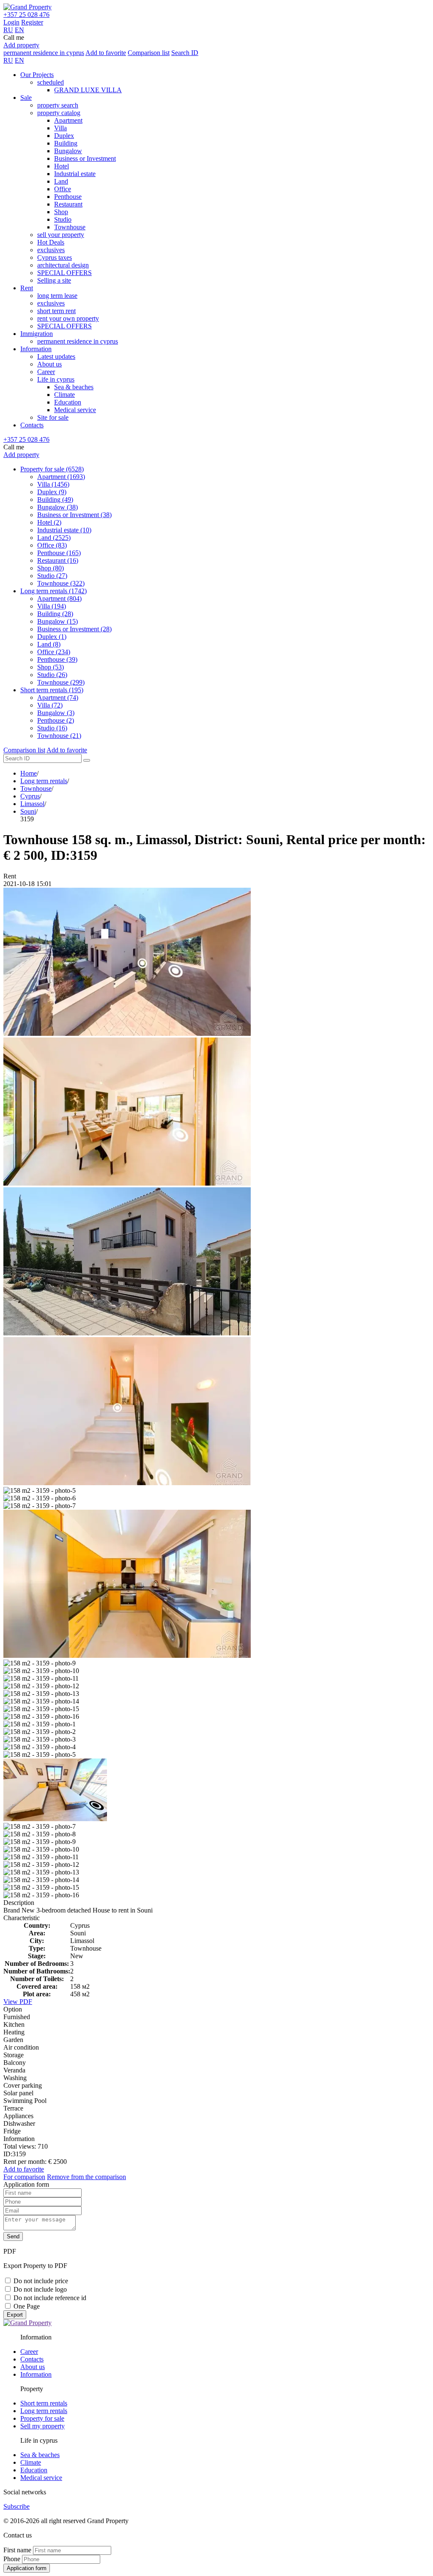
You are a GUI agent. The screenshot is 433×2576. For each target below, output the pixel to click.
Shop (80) (51, 568)
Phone (12, 2559)
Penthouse (68, 197)
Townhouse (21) (59, 736)
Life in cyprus (56, 379)
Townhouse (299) (61, 682)
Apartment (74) (58, 698)
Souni (28, 811)
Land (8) (49, 644)
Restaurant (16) (58, 560)
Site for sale (53, 417)
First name (17, 2550)
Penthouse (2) (56, 720)
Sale (26, 98)
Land (61, 181)
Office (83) (52, 545)
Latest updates (56, 356)
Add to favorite (106, 53)
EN (19, 30)
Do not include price (41, 2281)
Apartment (68, 120)
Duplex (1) (52, 637)
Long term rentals (44, 781)
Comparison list (149, 53)
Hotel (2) (49, 522)
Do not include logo (40, 2289)
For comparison (24, 2177)
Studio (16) (52, 728)
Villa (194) (52, 606)
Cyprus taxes (55, 257)
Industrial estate (75, 174)
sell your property (61, 235)
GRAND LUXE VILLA (88, 90)
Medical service (75, 410)
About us (49, 364)
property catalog (59, 113)
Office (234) (54, 652)
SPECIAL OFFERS (64, 273)
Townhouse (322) (61, 583)
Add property (21, 45)
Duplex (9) (52, 492)
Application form (27, 2568)
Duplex (64, 136)
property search (58, 105)
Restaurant (68, 204)
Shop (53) (51, 667)
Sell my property (42, 2426)
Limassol (32, 804)
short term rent (56, 311)
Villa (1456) (53, 484)
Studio (63, 219)
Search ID (185, 53)
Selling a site (54, 280)
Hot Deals (51, 242)
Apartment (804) (59, 599)
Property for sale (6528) (52, 469)
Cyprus (30, 796)
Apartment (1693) (61, 477)
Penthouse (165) (59, 553)
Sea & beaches (74, 387)
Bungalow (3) (56, 713)
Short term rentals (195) (52, 690)
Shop (61, 212)
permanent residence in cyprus (44, 53)
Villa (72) (50, 705)
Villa (60, 128)
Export (15, 2315)
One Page (27, 2306)
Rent (27, 288)
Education (68, 402)
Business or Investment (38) (74, 515)
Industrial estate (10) (64, 530)
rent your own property (68, 318)
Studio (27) (52, 576)
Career (46, 372)
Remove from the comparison (86, 2177)
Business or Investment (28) (74, 629)
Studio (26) (52, 675)
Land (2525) (54, 538)
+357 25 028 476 (26, 15)
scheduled (51, 82)
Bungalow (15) (58, 621)
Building (66, 143)
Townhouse (70, 227)
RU (8, 30)
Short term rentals (44, 2403)
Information (36, 349)
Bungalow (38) (58, 507)
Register (32, 22)
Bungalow (68, 151)
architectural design (63, 265)
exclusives (51, 250)
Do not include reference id (50, 2298)
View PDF (18, 2002)
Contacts (32, 425)
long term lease (57, 296)
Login (11, 22)
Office (63, 189)
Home (29, 773)
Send (13, 2236)
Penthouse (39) (57, 659)
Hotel (62, 166)
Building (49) (55, 500)
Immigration (37, 334)
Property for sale (42, 2418)
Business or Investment (85, 158)
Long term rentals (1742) (53, 591)
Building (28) (55, 614)
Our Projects (37, 75)
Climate (64, 395)
